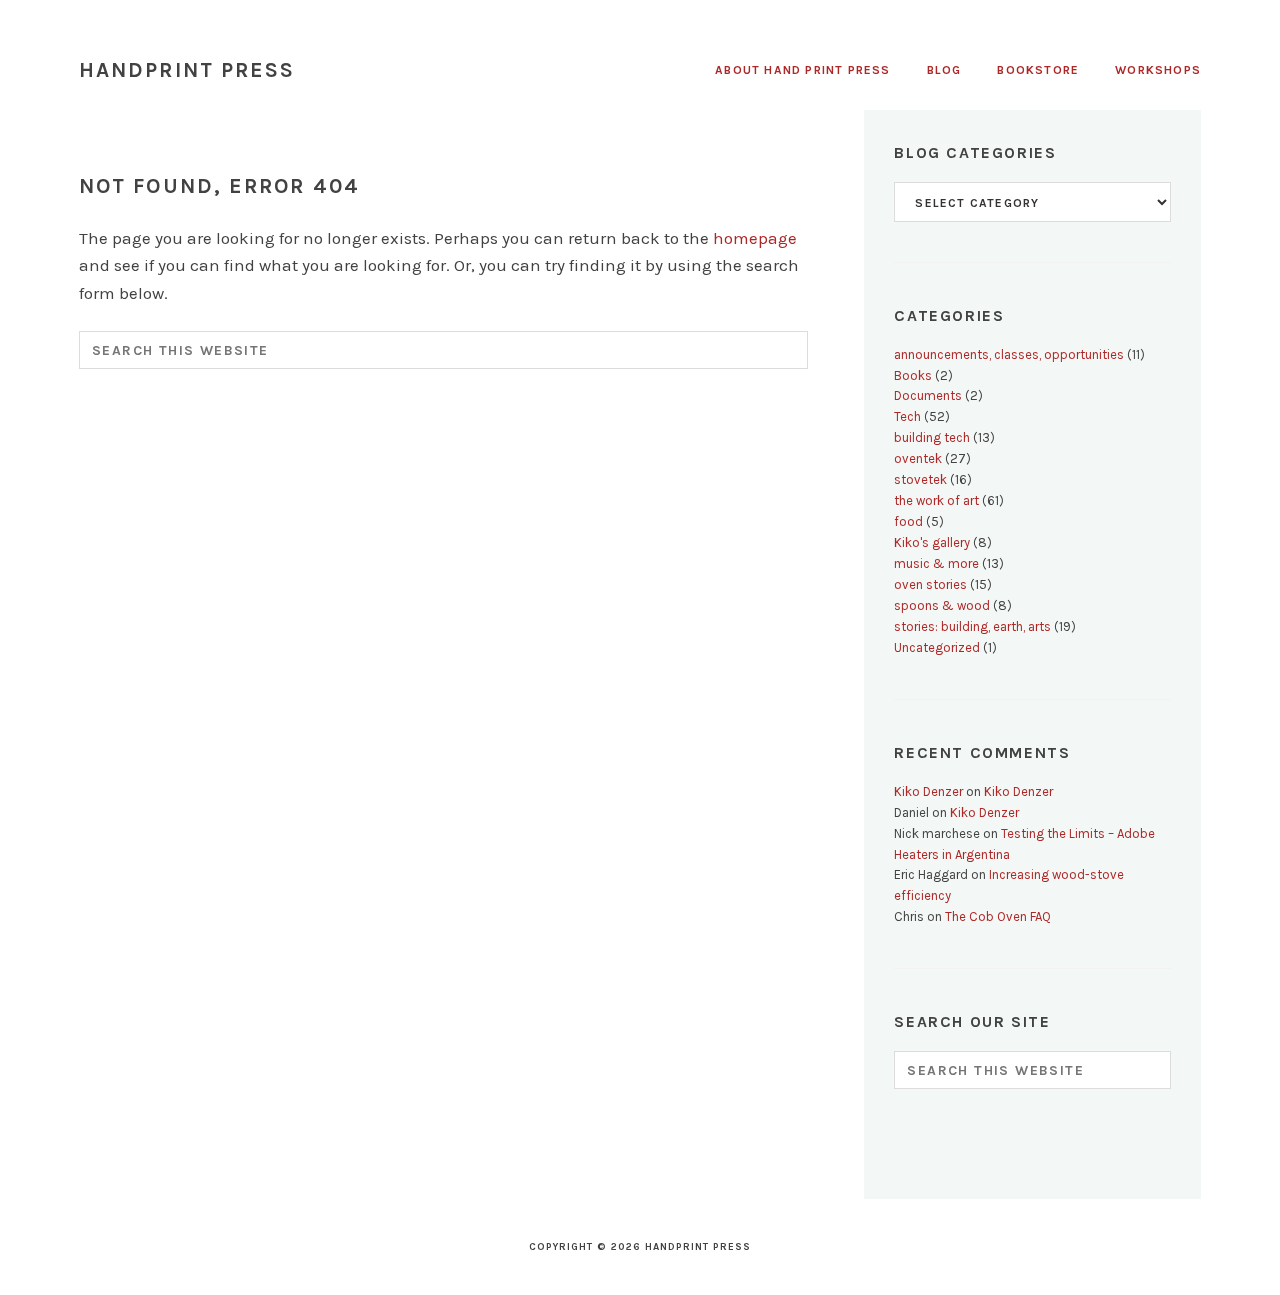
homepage (755, 238)
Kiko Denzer (928, 791)
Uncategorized (937, 647)
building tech (932, 437)
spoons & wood (942, 605)
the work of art (936, 500)
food (908, 521)
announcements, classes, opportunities (1009, 354)
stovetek (920, 479)
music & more (936, 563)
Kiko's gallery (932, 542)
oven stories (930, 584)
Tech (907, 416)
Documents (928, 395)
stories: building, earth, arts (972, 626)
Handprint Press (187, 70)
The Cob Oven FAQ (998, 916)
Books (913, 375)
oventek (918, 458)
